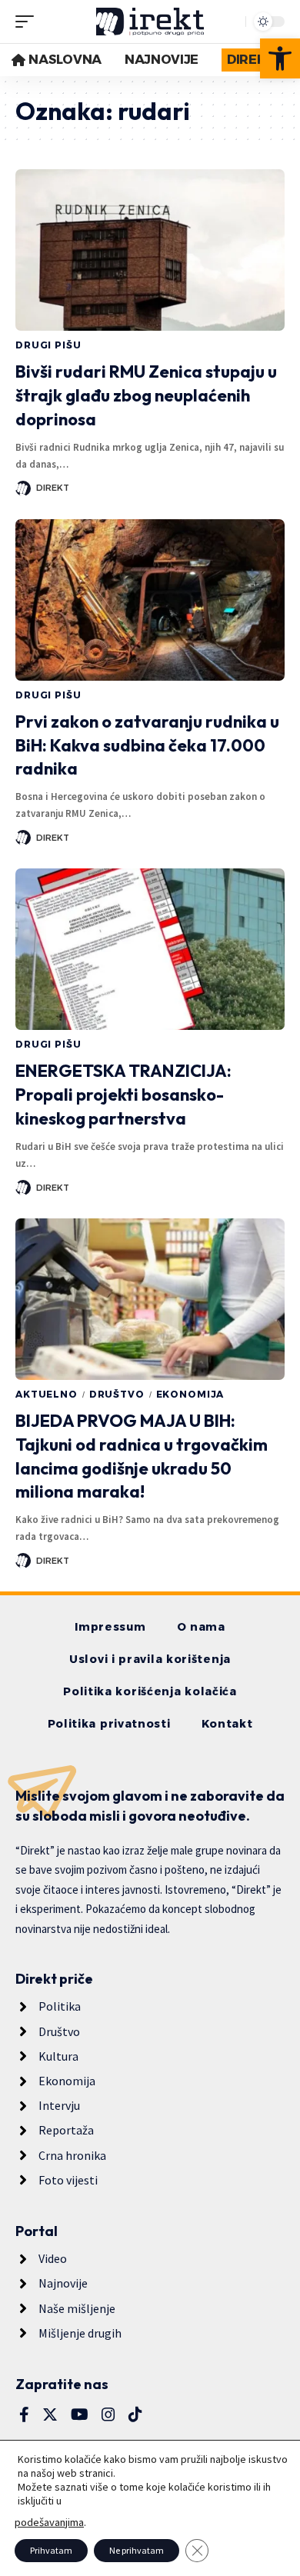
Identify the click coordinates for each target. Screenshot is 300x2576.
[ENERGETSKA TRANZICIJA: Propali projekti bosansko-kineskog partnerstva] (150, 949)
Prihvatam (51, 2550)
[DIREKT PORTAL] (150, 22)
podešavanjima (49, 2522)
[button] (280, 58)
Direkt (53, 488)
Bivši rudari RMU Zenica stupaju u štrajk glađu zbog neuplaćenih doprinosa (146, 395)
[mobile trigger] (28, 22)
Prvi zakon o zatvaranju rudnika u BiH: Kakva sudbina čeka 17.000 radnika (147, 745)
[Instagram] (108, 2414)
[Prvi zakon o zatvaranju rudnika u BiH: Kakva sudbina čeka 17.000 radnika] (150, 600)
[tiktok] (135, 2414)
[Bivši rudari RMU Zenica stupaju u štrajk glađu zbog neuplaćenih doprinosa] (150, 250)
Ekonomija (190, 1394)
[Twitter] (50, 2414)
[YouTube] (80, 2414)
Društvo (117, 1394)
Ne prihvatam (137, 2550)
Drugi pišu (48, 345)
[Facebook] (24, 2414)
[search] (230, 22)
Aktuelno (47, 1394)
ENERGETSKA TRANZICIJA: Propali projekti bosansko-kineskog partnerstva (123, 1095)
